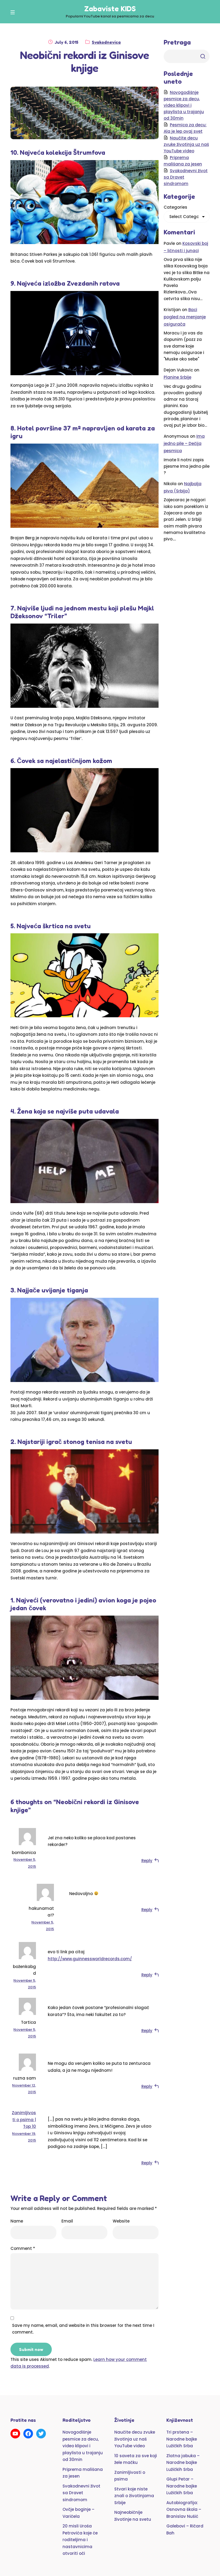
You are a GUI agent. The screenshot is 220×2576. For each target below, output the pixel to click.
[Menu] (14, 12)
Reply (147, 1861)
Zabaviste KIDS (110, 9)
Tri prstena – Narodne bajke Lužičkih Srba (182, 2439)
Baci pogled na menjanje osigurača (185, 317)
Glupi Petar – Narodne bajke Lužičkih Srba (182, 2486)
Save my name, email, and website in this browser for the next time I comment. (83, 2329)
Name (17, 2221)
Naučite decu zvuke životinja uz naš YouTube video (186, 144)
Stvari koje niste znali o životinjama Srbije (134, 2496)
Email (67, 2221)
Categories (175, 207)
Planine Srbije (177, 377)
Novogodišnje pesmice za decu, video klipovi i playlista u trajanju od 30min (184, 105)
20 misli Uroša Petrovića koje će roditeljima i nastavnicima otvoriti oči (80, 2540)
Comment (23, 2248)
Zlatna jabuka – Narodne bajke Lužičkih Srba (183, 2463)
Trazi (203, 56)
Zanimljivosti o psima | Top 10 (24, 2120)
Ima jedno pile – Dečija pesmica (184, 443)
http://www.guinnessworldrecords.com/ (90, 1959)
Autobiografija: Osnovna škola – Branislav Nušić (184, 2509)
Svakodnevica (106, 42)
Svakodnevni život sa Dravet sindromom (81, 2493)
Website (121, 2221)
